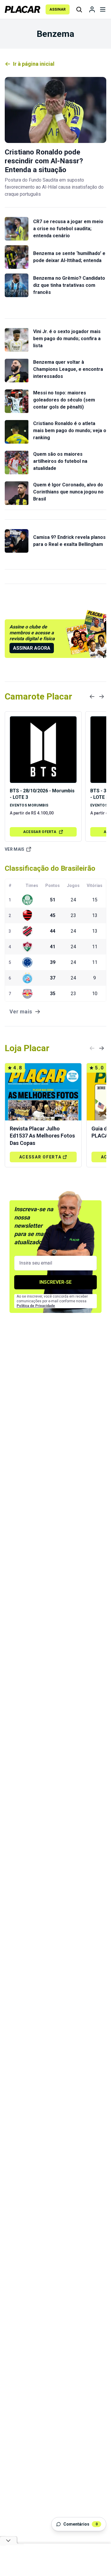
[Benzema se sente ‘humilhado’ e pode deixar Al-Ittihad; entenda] (17, 257)
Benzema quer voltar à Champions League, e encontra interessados (68, 369)
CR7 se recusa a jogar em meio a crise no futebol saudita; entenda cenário (68, 229)
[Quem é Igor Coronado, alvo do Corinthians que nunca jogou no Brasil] (17, 493)
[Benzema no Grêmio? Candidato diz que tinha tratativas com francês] (17, 285)
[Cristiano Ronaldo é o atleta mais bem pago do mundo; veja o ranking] (17, 432)
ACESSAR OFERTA (40, 832)
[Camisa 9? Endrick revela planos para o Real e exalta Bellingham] (17, 541)
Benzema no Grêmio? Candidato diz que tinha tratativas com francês (69, 285)
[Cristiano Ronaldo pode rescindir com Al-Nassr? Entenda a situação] (55, 110)
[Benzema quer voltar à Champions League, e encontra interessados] (17, 371)
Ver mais (15, 849)
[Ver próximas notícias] (102, 697)
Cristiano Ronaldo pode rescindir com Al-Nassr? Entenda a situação (44, 161)
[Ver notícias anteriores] (92, 697)
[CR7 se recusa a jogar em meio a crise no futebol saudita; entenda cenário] (17, 229)
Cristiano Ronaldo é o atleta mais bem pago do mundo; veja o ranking (70, 431)
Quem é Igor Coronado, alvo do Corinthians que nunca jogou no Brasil (68, 492)
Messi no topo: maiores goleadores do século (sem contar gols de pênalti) (64, 400)
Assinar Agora (32, 648)
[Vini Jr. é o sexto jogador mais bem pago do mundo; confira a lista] (17, 340)
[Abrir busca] (79, 9)
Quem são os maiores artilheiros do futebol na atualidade (60, 461)
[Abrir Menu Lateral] (103, 9)
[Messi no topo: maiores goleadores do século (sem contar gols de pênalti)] (17, 401)
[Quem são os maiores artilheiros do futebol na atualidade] (17, 462)
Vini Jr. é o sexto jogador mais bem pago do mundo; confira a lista (67, 339)
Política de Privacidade (36, 1306)
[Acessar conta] (92, 9)
